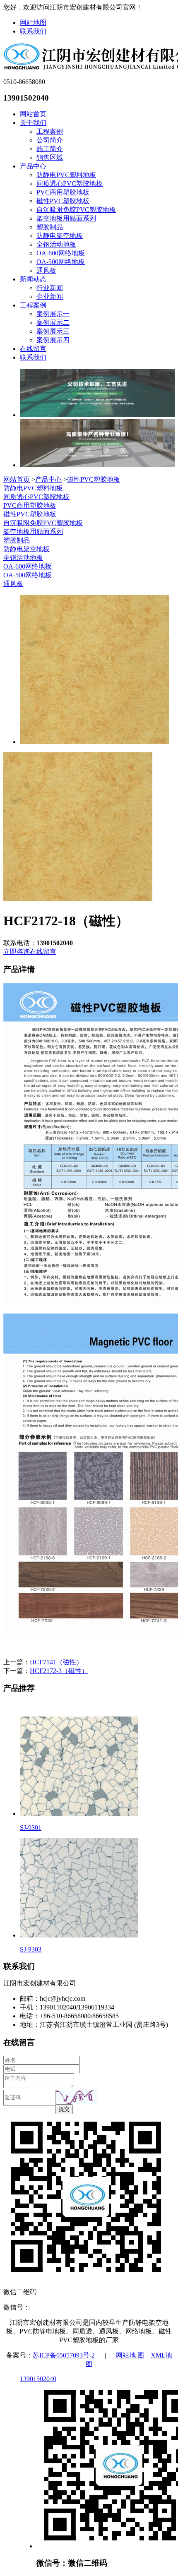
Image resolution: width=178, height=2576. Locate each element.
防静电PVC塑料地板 (66, 175)
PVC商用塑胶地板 (63, 192)
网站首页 (33, 114)
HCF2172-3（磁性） (59, 1671)
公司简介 (50, 140)
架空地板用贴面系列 (66, 218)
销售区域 (50, 157)
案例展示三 (53, 331)
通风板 (46, 270)
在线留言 (33, 349)
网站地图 (33, 23)
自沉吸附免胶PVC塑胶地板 (76, 210)
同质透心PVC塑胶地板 (70, 184)
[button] (76, 2097)
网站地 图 (130, 2355)
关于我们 (33, 123)
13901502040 (38, 2379)
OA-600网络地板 (61, 253)
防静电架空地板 (60, 236)
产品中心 (33, 166)
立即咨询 (17, 952)
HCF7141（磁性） (56, 1662)
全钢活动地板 (56, 244)
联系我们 (33, 31)
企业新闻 (50, 296)
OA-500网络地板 (61, 262)
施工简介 (50, 149)
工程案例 (50, 131)
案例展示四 (53, 340)
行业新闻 (50, 288)
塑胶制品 (50, 227)
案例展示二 (53, 323)
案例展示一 (53, 314)
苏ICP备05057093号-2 (64, 2355)
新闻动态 (33, 279)
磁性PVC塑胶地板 (63, 201)
